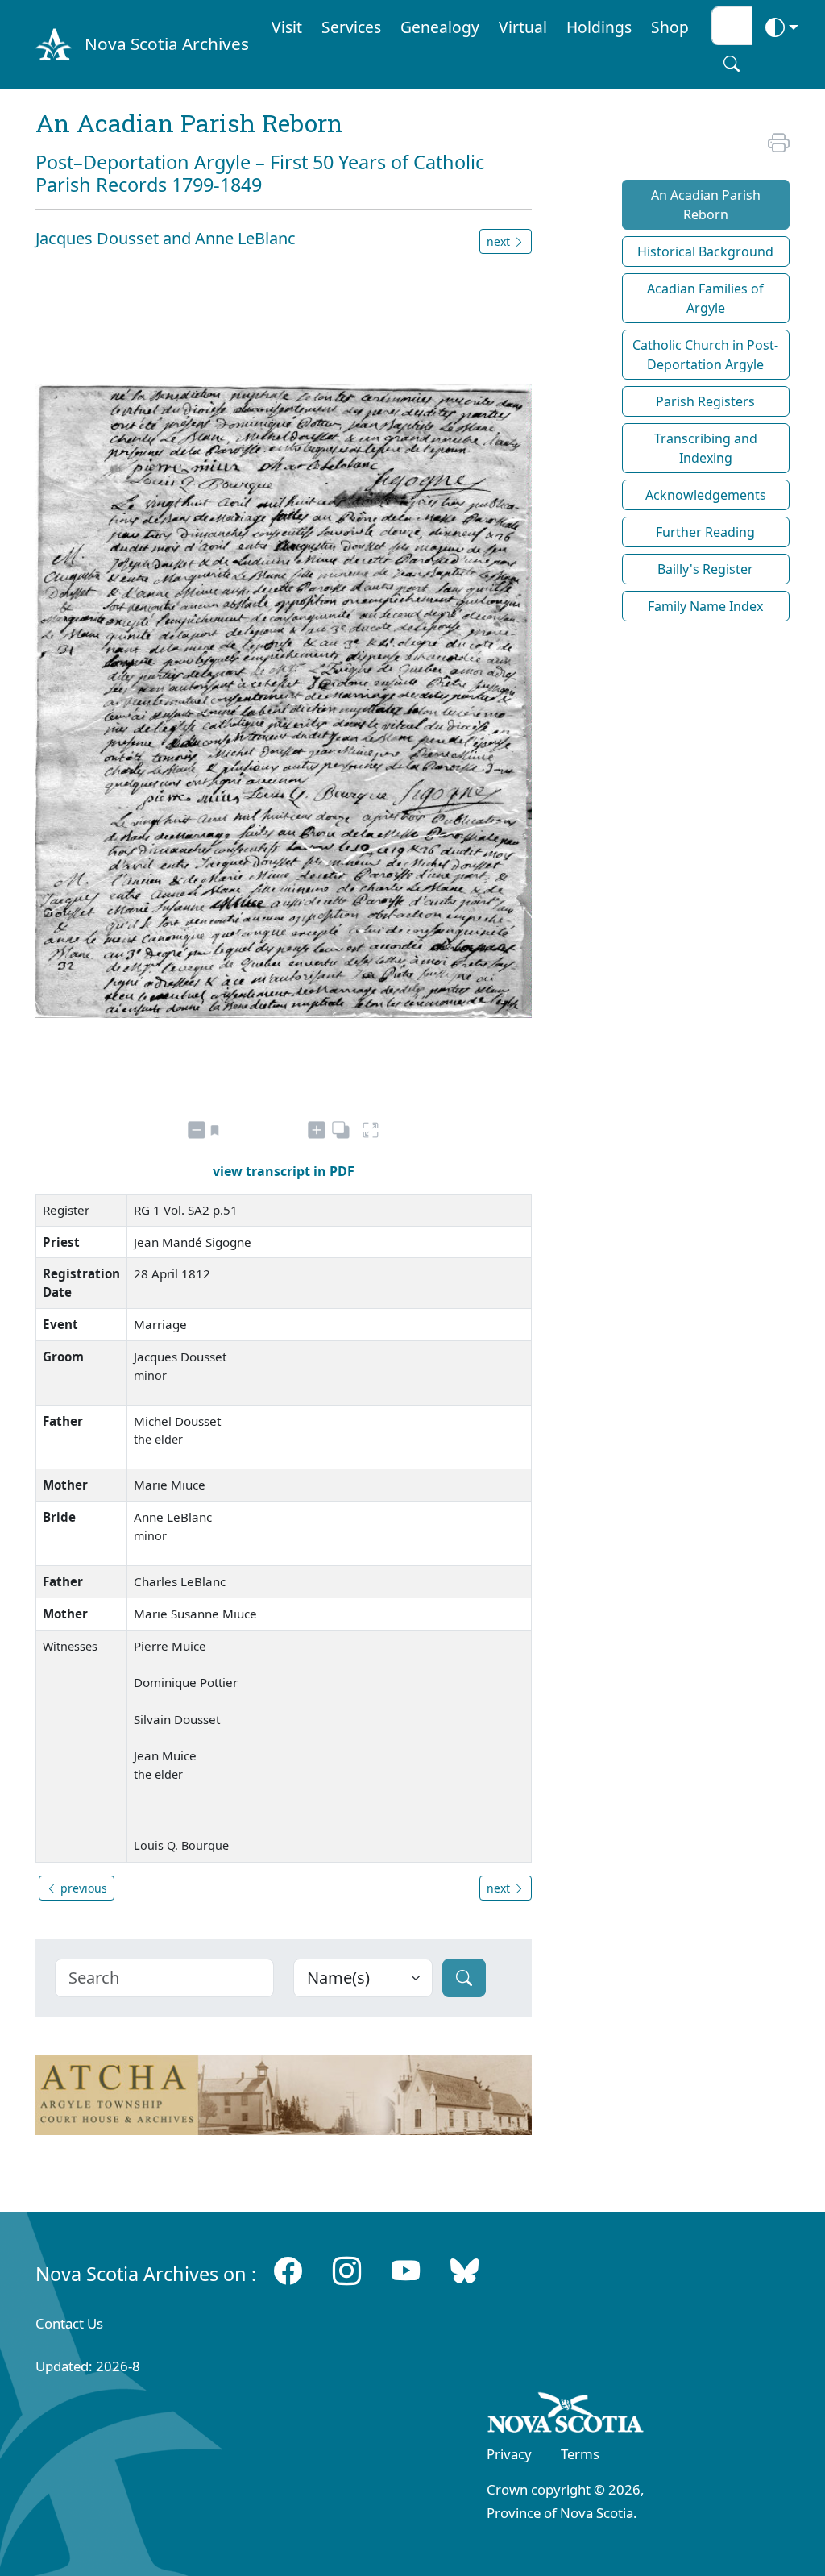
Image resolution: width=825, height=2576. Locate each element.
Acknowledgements (706, 495)
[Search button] (732, 64)
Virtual (523, 27)
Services (351, 27)
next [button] (500, 241)
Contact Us (69, 2323)
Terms (580, 2454)
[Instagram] (347, 2270)
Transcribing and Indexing (706, 448)
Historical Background (705, 251)
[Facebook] (288, 2270)
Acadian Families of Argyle (705, 298)
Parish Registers (705, 401)
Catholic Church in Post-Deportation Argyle (705, 355)
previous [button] (82, 1888)
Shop (670, 27)
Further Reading (705, 532)
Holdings (599, 27)
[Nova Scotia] (566, 2416)
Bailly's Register (705, 569)
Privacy (509, 2454)
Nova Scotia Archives (167, 44)
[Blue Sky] (464, 2270)
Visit (287, 27)
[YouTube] (406, 2270)
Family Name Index (705, 606)
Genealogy (440, 27)
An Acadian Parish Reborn (706, 205)
